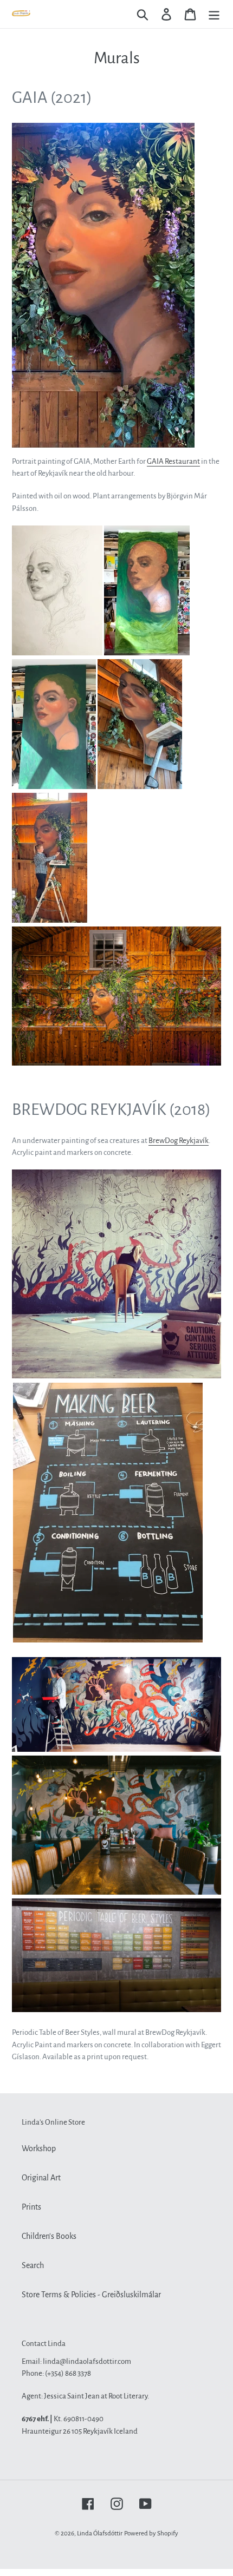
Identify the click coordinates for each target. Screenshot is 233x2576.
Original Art (41, 2178)
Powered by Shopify (151, 2534)
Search (33, 2265)
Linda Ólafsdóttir (100, 2534)
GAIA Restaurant (173, 461)
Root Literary (128, 2396)
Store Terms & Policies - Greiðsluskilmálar (91, 2295)
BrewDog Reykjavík (179, 1141)
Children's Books (49, 2236)
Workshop (39, 2148)
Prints (31, 2207)
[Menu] (214, 14)
